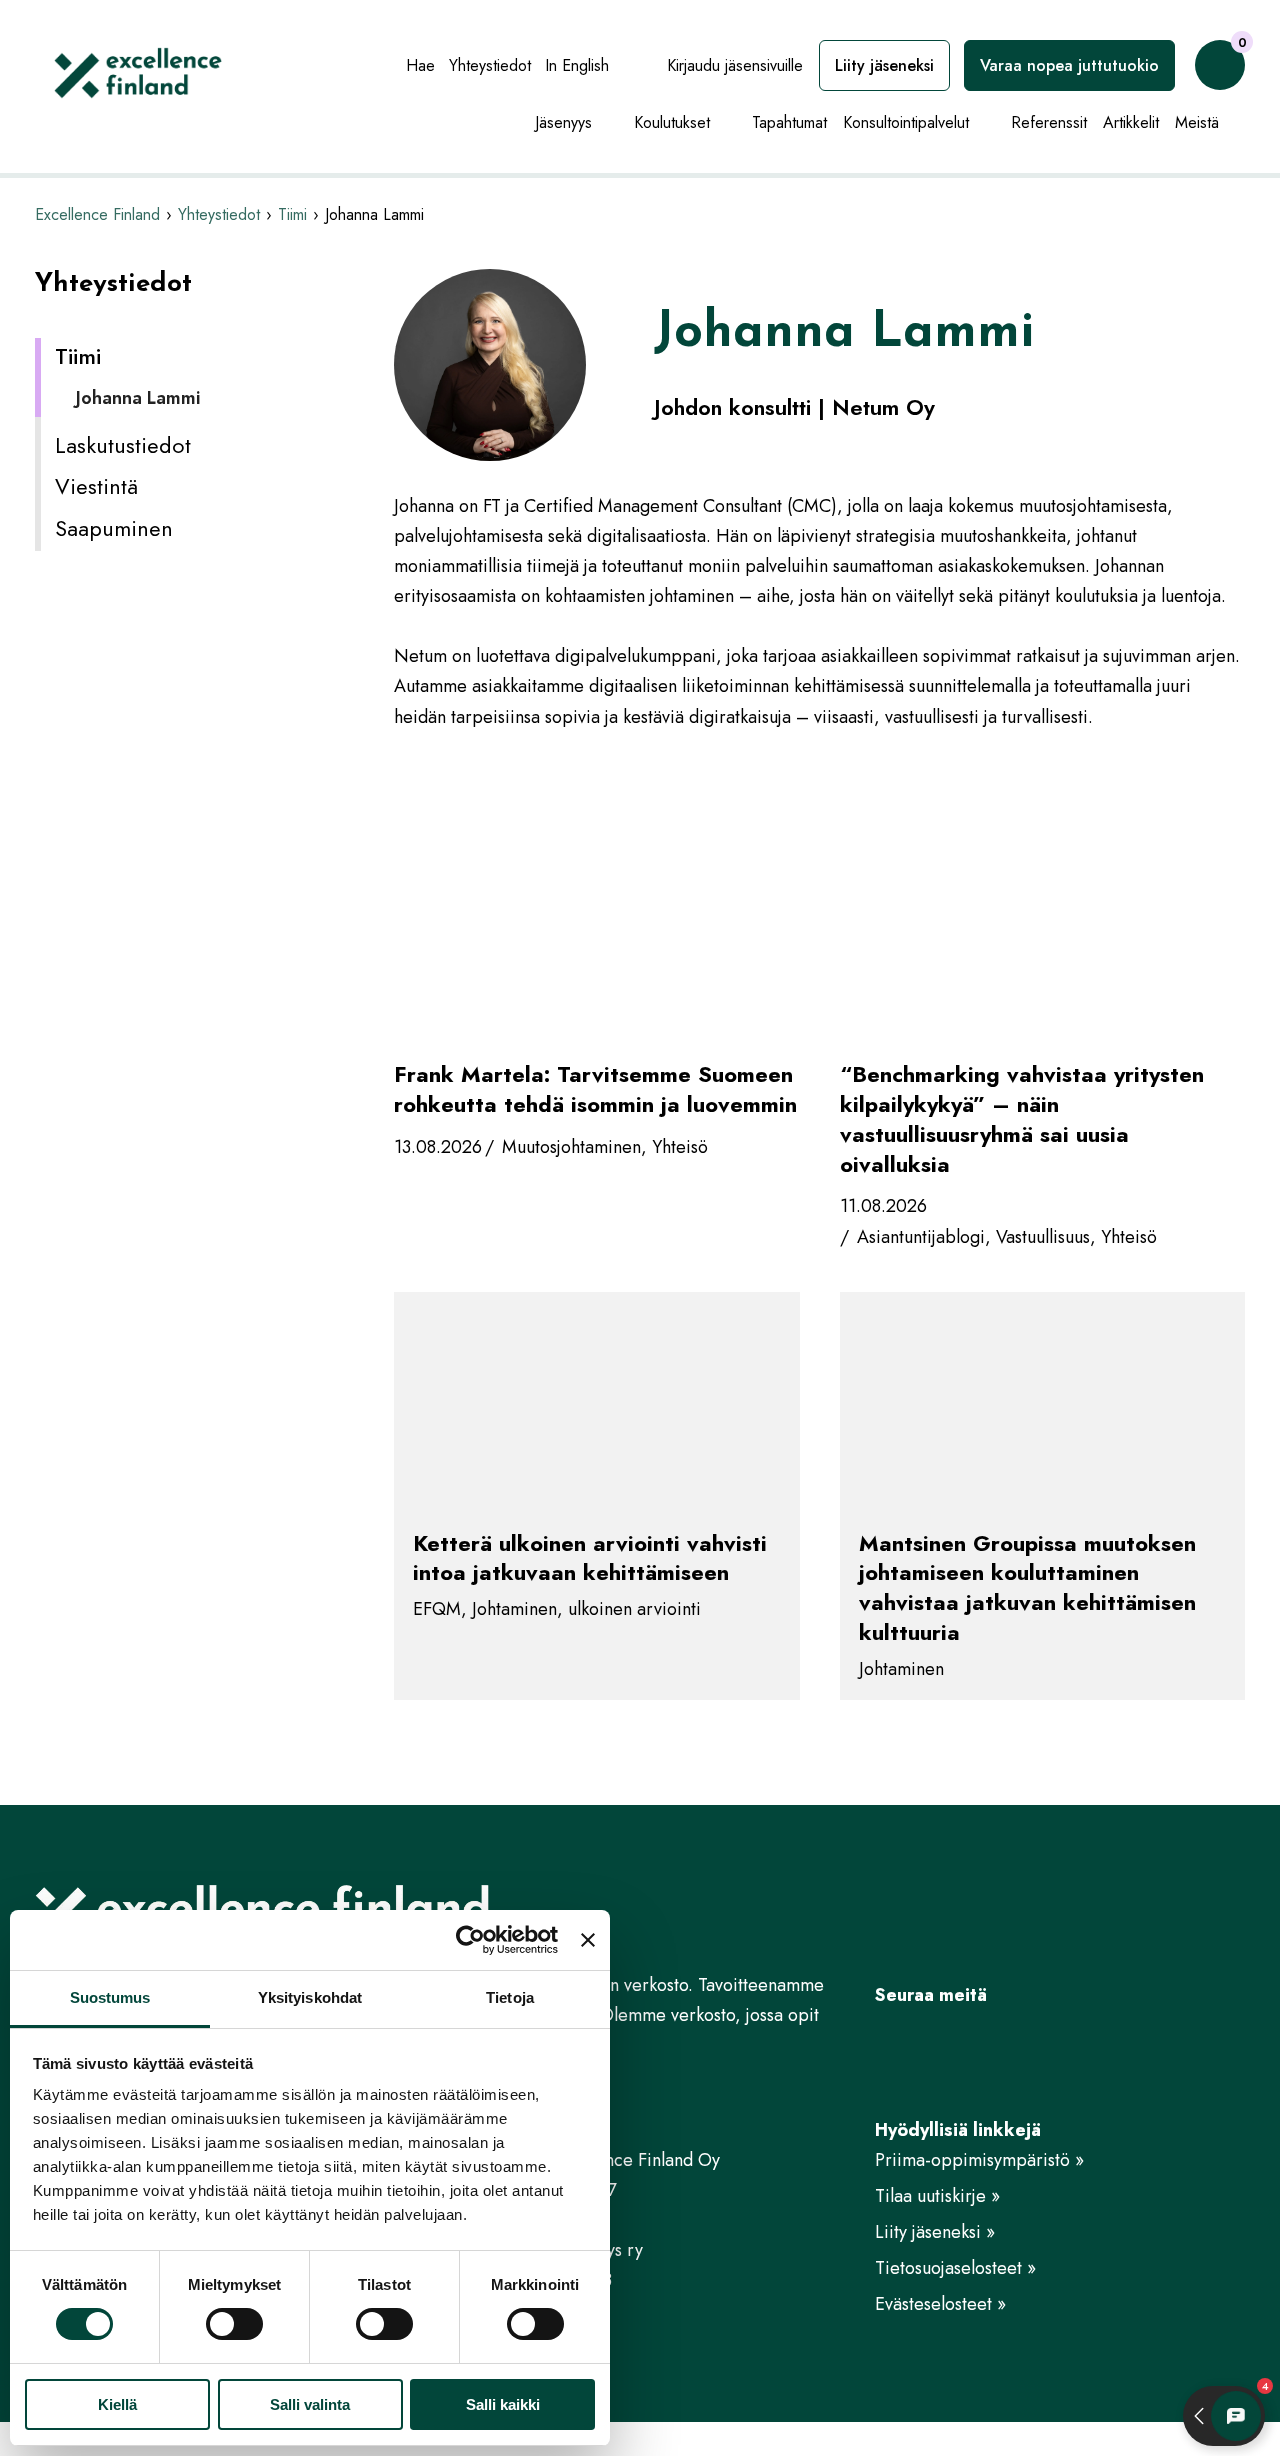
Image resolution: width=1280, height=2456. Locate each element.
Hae (420, 65)
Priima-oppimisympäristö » (979, 2160)
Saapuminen (114, 528)
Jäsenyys (563, 122)
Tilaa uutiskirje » (937, 2196)
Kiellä (117, 2404)
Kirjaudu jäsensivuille (735, 65)
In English (577, 65)
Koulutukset (672, 122)
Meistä (1197, 122)
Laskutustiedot (123, 445)
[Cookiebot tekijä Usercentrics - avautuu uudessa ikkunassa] (470, 1940)
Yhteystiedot (490, 65)
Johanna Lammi (138, 398)
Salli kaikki (503, 2404)
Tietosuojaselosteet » (955, 2268)
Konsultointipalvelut (906, 122)
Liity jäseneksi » (935, 2232)
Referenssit (1049, 122)
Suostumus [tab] (110, 1997)
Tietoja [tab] (510, 1997)
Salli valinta (310, 2404)
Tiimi (292, 214)
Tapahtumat (789, 122)
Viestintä (96, 486)
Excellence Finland (97, 214)
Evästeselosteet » (940, 2304)
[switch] (234, 2324)
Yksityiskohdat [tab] (310, 1997)
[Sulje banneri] (588, 1940)
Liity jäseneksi (884, 65)
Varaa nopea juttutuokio (1069, 65)
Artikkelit (1131, 122)
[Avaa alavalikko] (608, 124)
